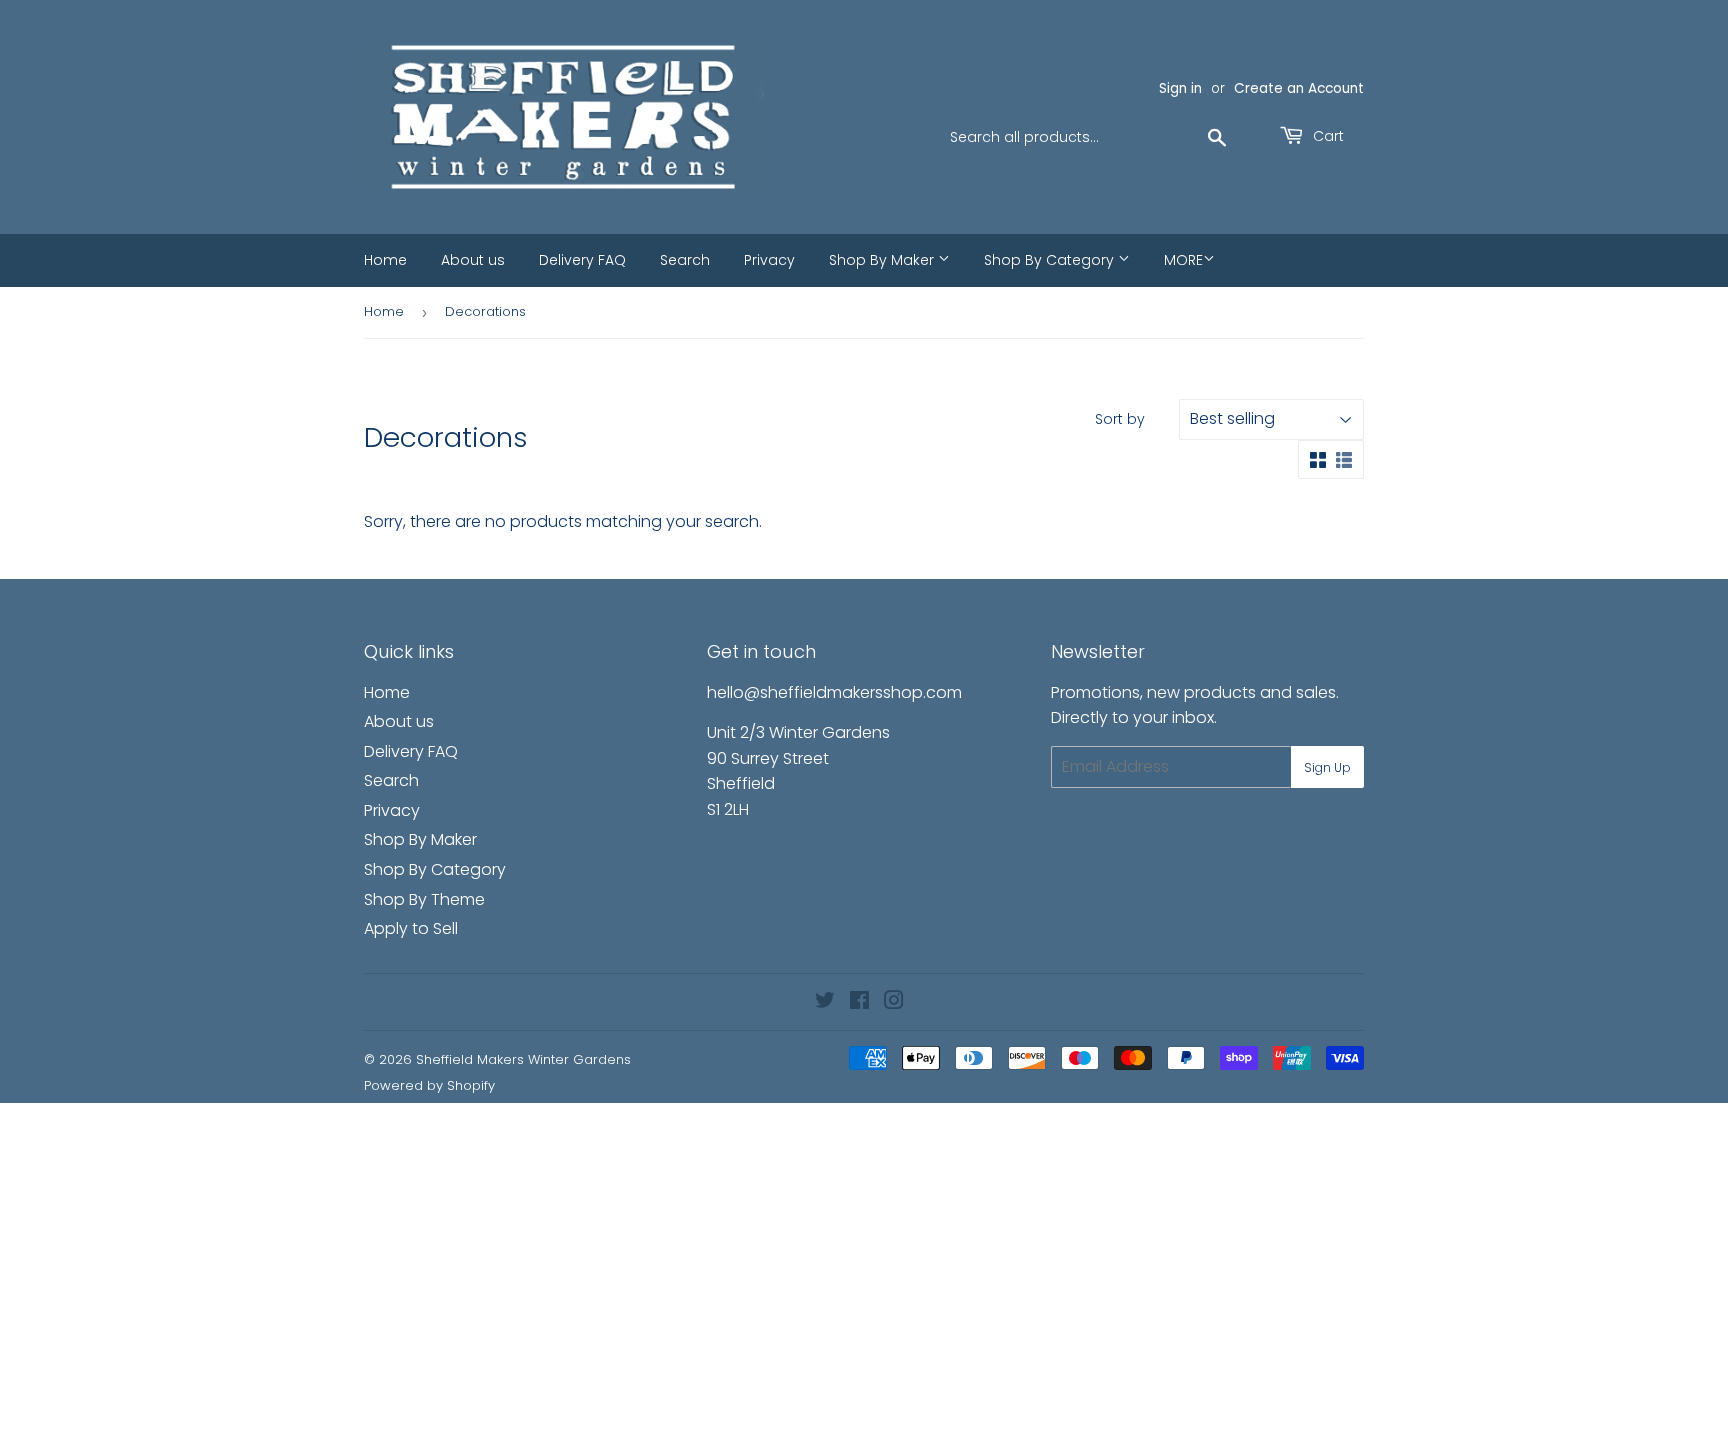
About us (473, 260)
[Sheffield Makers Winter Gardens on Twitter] (825, 1002)
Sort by (1120, 419)
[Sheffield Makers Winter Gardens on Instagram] (894, 1002)
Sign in (1180, 88)
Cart (1326, 136)
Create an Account (1299, 88)
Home (385, 260)
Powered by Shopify (429, 1085)
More (1183, 260)
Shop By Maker (883, 260)
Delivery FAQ (582, 260)
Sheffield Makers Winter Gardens (523, 1059)
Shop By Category (1051, 260)
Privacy (769, 260)
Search (685, 260)
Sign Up (1327, 767)
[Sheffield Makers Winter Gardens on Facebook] (859, 1002)
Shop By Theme (424, 899)
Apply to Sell (411, 928)
